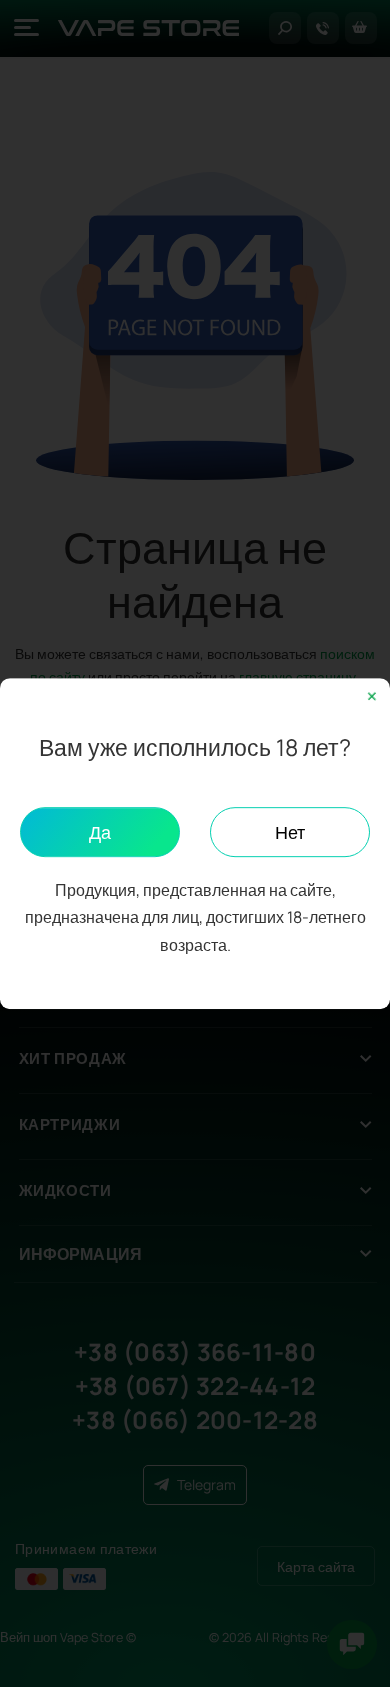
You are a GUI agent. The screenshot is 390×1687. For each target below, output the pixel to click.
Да (100, 832)
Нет (290, 832)
